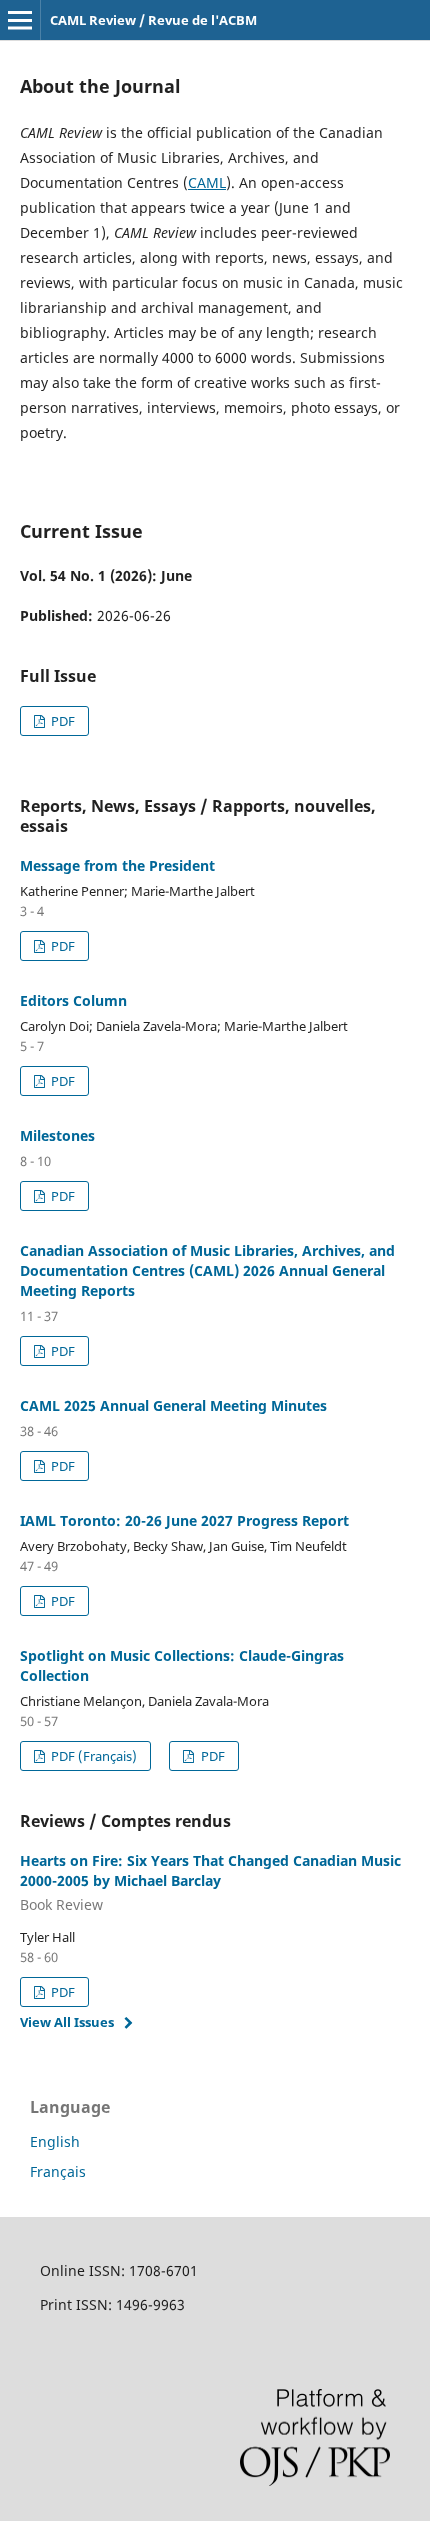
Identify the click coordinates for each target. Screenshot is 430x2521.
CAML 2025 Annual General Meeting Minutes (173, 1405)
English (55, 2141)
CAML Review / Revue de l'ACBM (153, 20)
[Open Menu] (20, 20)
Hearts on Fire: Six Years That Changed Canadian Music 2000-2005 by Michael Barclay (210, 1882)
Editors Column (73, 1000)
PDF (61, 721)
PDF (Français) (92, 1756)
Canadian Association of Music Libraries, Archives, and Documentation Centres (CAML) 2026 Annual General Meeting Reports (207, 1270)
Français (58, 2171)
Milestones (57, 1135)
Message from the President (117, 865)
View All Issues (67, 2022)
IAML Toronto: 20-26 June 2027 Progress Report (184, 1520)
